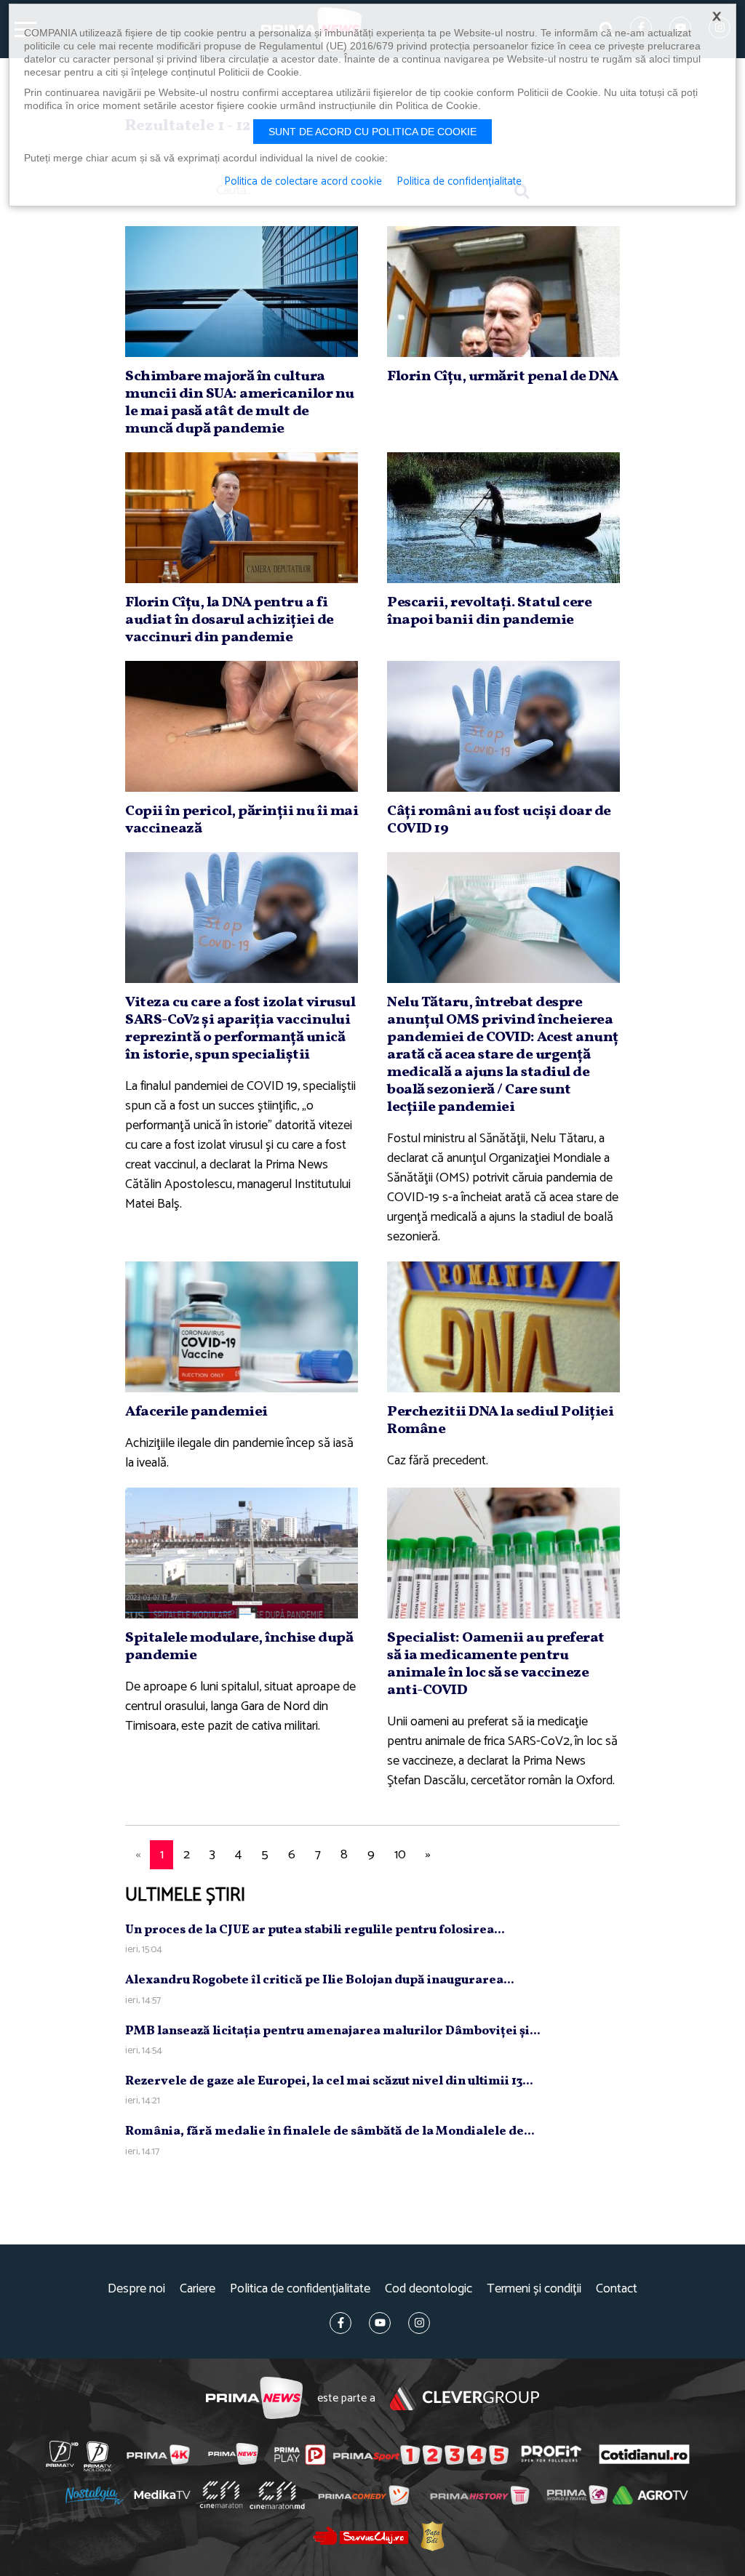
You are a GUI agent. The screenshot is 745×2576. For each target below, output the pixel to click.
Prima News (254, 2398)
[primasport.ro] (421, 2455)
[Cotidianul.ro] (644, 2454)
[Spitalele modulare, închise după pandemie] (242, 1553)
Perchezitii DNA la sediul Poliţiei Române (500, 1421)
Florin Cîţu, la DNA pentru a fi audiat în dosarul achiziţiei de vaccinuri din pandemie (230, 620)
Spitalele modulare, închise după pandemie (239, 1647)
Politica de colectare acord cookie (303, 182)
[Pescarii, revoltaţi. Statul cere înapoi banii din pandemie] (503, 518)
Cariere (198, 2289)
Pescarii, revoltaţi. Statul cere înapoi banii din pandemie (489, 611)
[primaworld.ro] (577, 2495)
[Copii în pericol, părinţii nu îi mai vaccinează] (242, 726)
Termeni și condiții (534, 2289)
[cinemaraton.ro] (221, 2495)
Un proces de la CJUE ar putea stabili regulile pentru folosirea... (315, 1930)
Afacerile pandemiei (196, 1412)
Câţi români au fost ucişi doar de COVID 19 (499, 820)
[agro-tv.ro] (650, 2496)
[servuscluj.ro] (361, 2536)
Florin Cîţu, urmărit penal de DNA (503, 377)
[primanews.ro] (234, 2454)
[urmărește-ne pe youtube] (380, 2323)
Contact (617, 2289)
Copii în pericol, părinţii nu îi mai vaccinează (242, 820)
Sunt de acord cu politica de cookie (372, 132)
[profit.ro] (551, 2454)
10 (400, 1855)
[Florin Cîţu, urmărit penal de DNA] (503, 292)
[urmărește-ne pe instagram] (419, 2323)
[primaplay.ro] (300, 2455)
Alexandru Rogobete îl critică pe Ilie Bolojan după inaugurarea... (320, 1980)
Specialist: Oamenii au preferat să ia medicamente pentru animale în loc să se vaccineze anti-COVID (496, 1664)
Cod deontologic (429, 2289)
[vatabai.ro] (433, 2536)
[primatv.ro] (63, 2454)
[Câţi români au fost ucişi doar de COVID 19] (503, 726)
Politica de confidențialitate (300, 2289)
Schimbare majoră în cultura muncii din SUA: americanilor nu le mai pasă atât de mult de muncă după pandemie (240, 403)
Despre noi (136, 2289)
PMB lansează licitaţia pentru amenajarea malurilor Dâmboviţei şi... (333, 2031)
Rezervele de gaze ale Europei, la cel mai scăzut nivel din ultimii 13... (329, 2081)
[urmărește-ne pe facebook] (340, 2323)
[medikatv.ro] (162, 2495)
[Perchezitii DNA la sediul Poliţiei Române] (503, 1327)
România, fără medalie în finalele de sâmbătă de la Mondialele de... (330, 2131)
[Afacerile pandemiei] (242, 1327)
